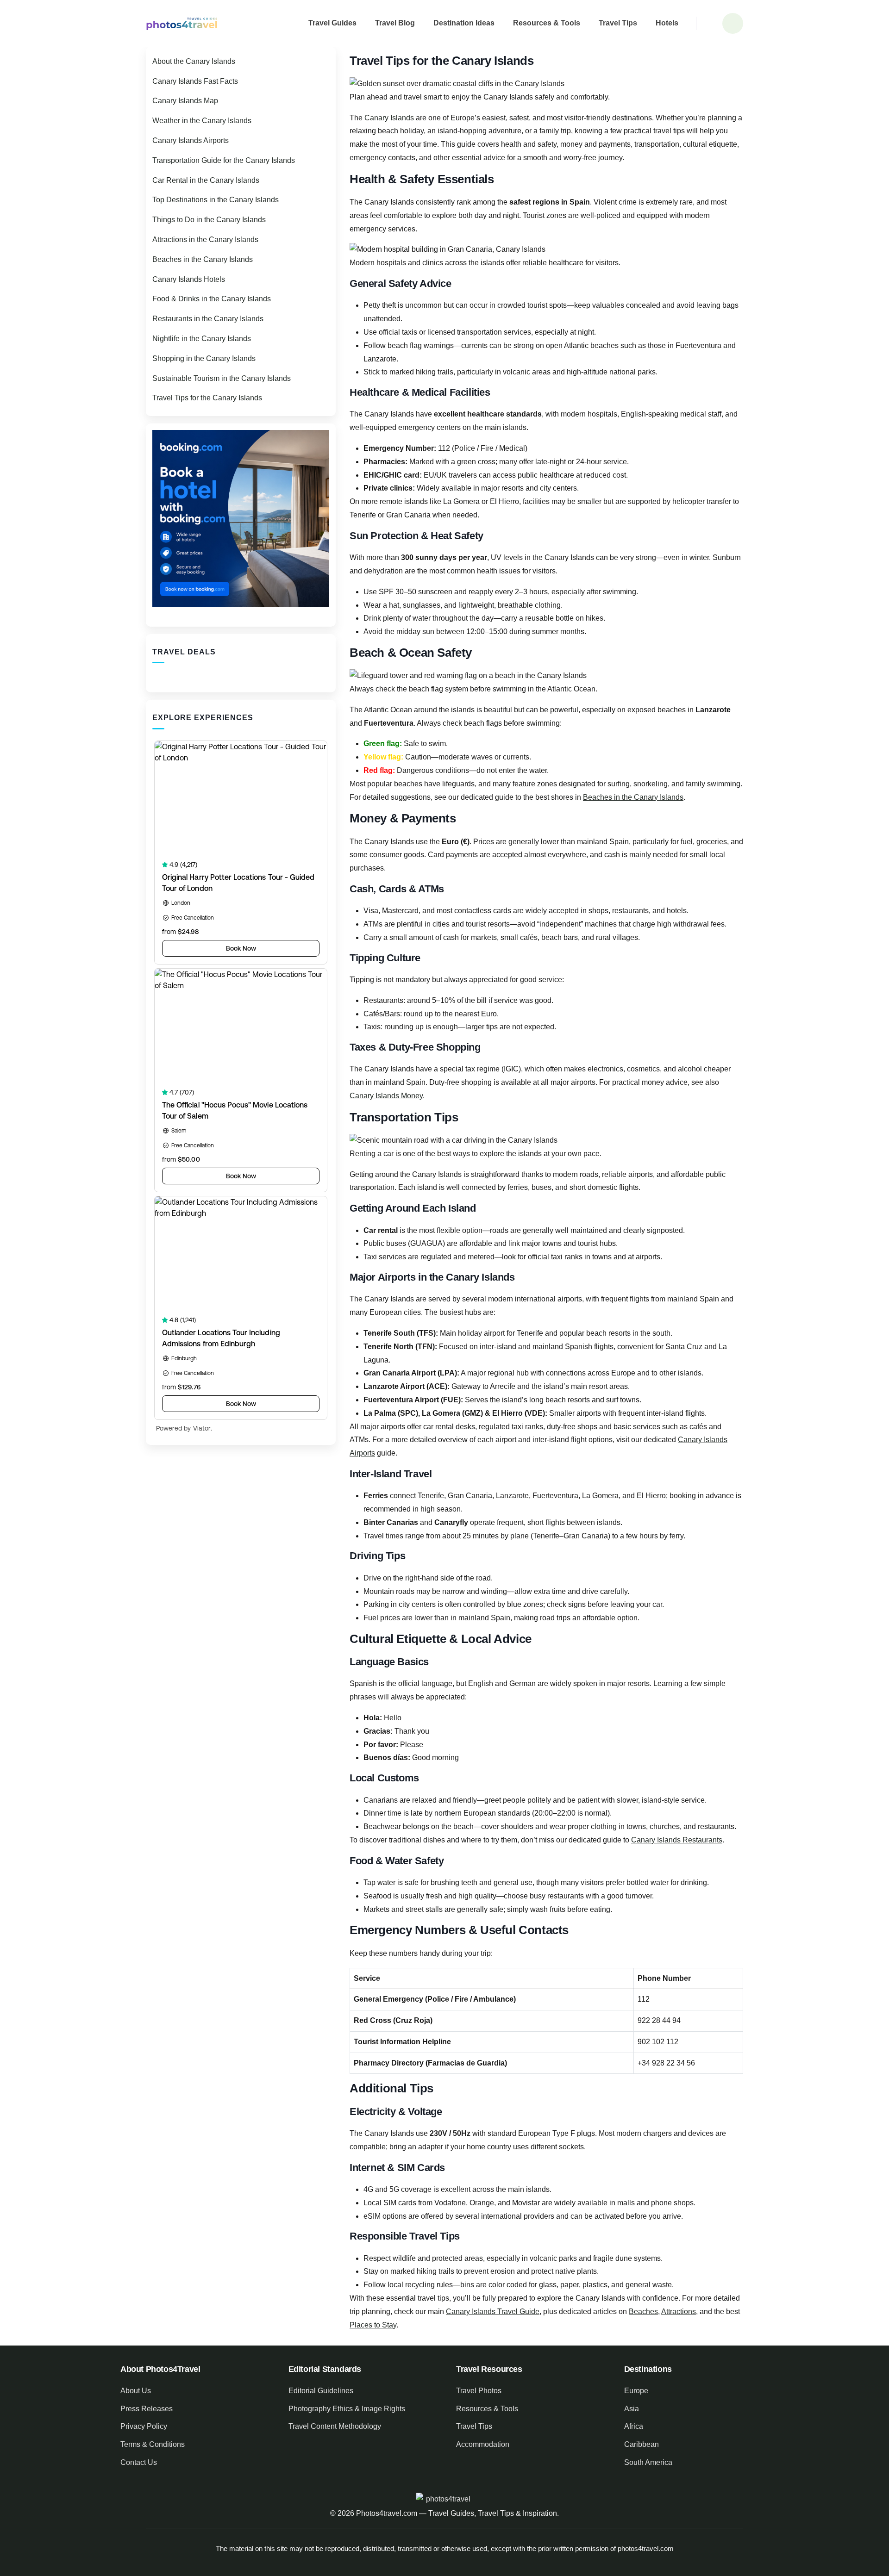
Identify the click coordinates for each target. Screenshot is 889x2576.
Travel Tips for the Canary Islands (207, 398)
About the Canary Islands (194, 61)
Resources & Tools (547, 23)
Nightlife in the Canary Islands (202, 339)
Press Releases (147, 2409)
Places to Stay (373, 2325)
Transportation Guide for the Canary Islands (224, 160)
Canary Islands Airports (191, 140)
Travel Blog (395, 23)
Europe (636, 2391)
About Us (136, 2391)
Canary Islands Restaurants (677, 1840)
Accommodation (483, 2444)
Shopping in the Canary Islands (204, 358)
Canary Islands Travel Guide (493, 2312)
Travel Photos (479, 2391)
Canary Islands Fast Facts (195, 81)
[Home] (182, 23)
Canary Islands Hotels (189, 279)
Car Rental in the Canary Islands (206, 180)
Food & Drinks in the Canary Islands (212, 299)
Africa (634, 2426)
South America (648, 2462)
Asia (632, 2409)
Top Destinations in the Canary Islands (216, 200)
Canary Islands (389, 118)
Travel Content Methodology (335, 2426)
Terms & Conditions (153, 2444)
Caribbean (642, 2444)
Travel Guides (332, 23)
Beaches (643, 2312)
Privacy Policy (144, 2426)
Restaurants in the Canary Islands (208, 319)
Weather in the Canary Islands (202, 121)
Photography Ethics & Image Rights (347, 2409)
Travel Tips (618, 23)
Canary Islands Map (185, 101)
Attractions (679, 2312)
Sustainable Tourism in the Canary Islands (222, 378)
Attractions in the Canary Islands (205, 240)
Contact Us (139, 2462)
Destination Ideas (464, 23)
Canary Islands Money (386, 1096)
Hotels (667, 23)
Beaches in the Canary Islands (633, 797)
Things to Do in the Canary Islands (209, 220)
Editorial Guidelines (321, 2391)
